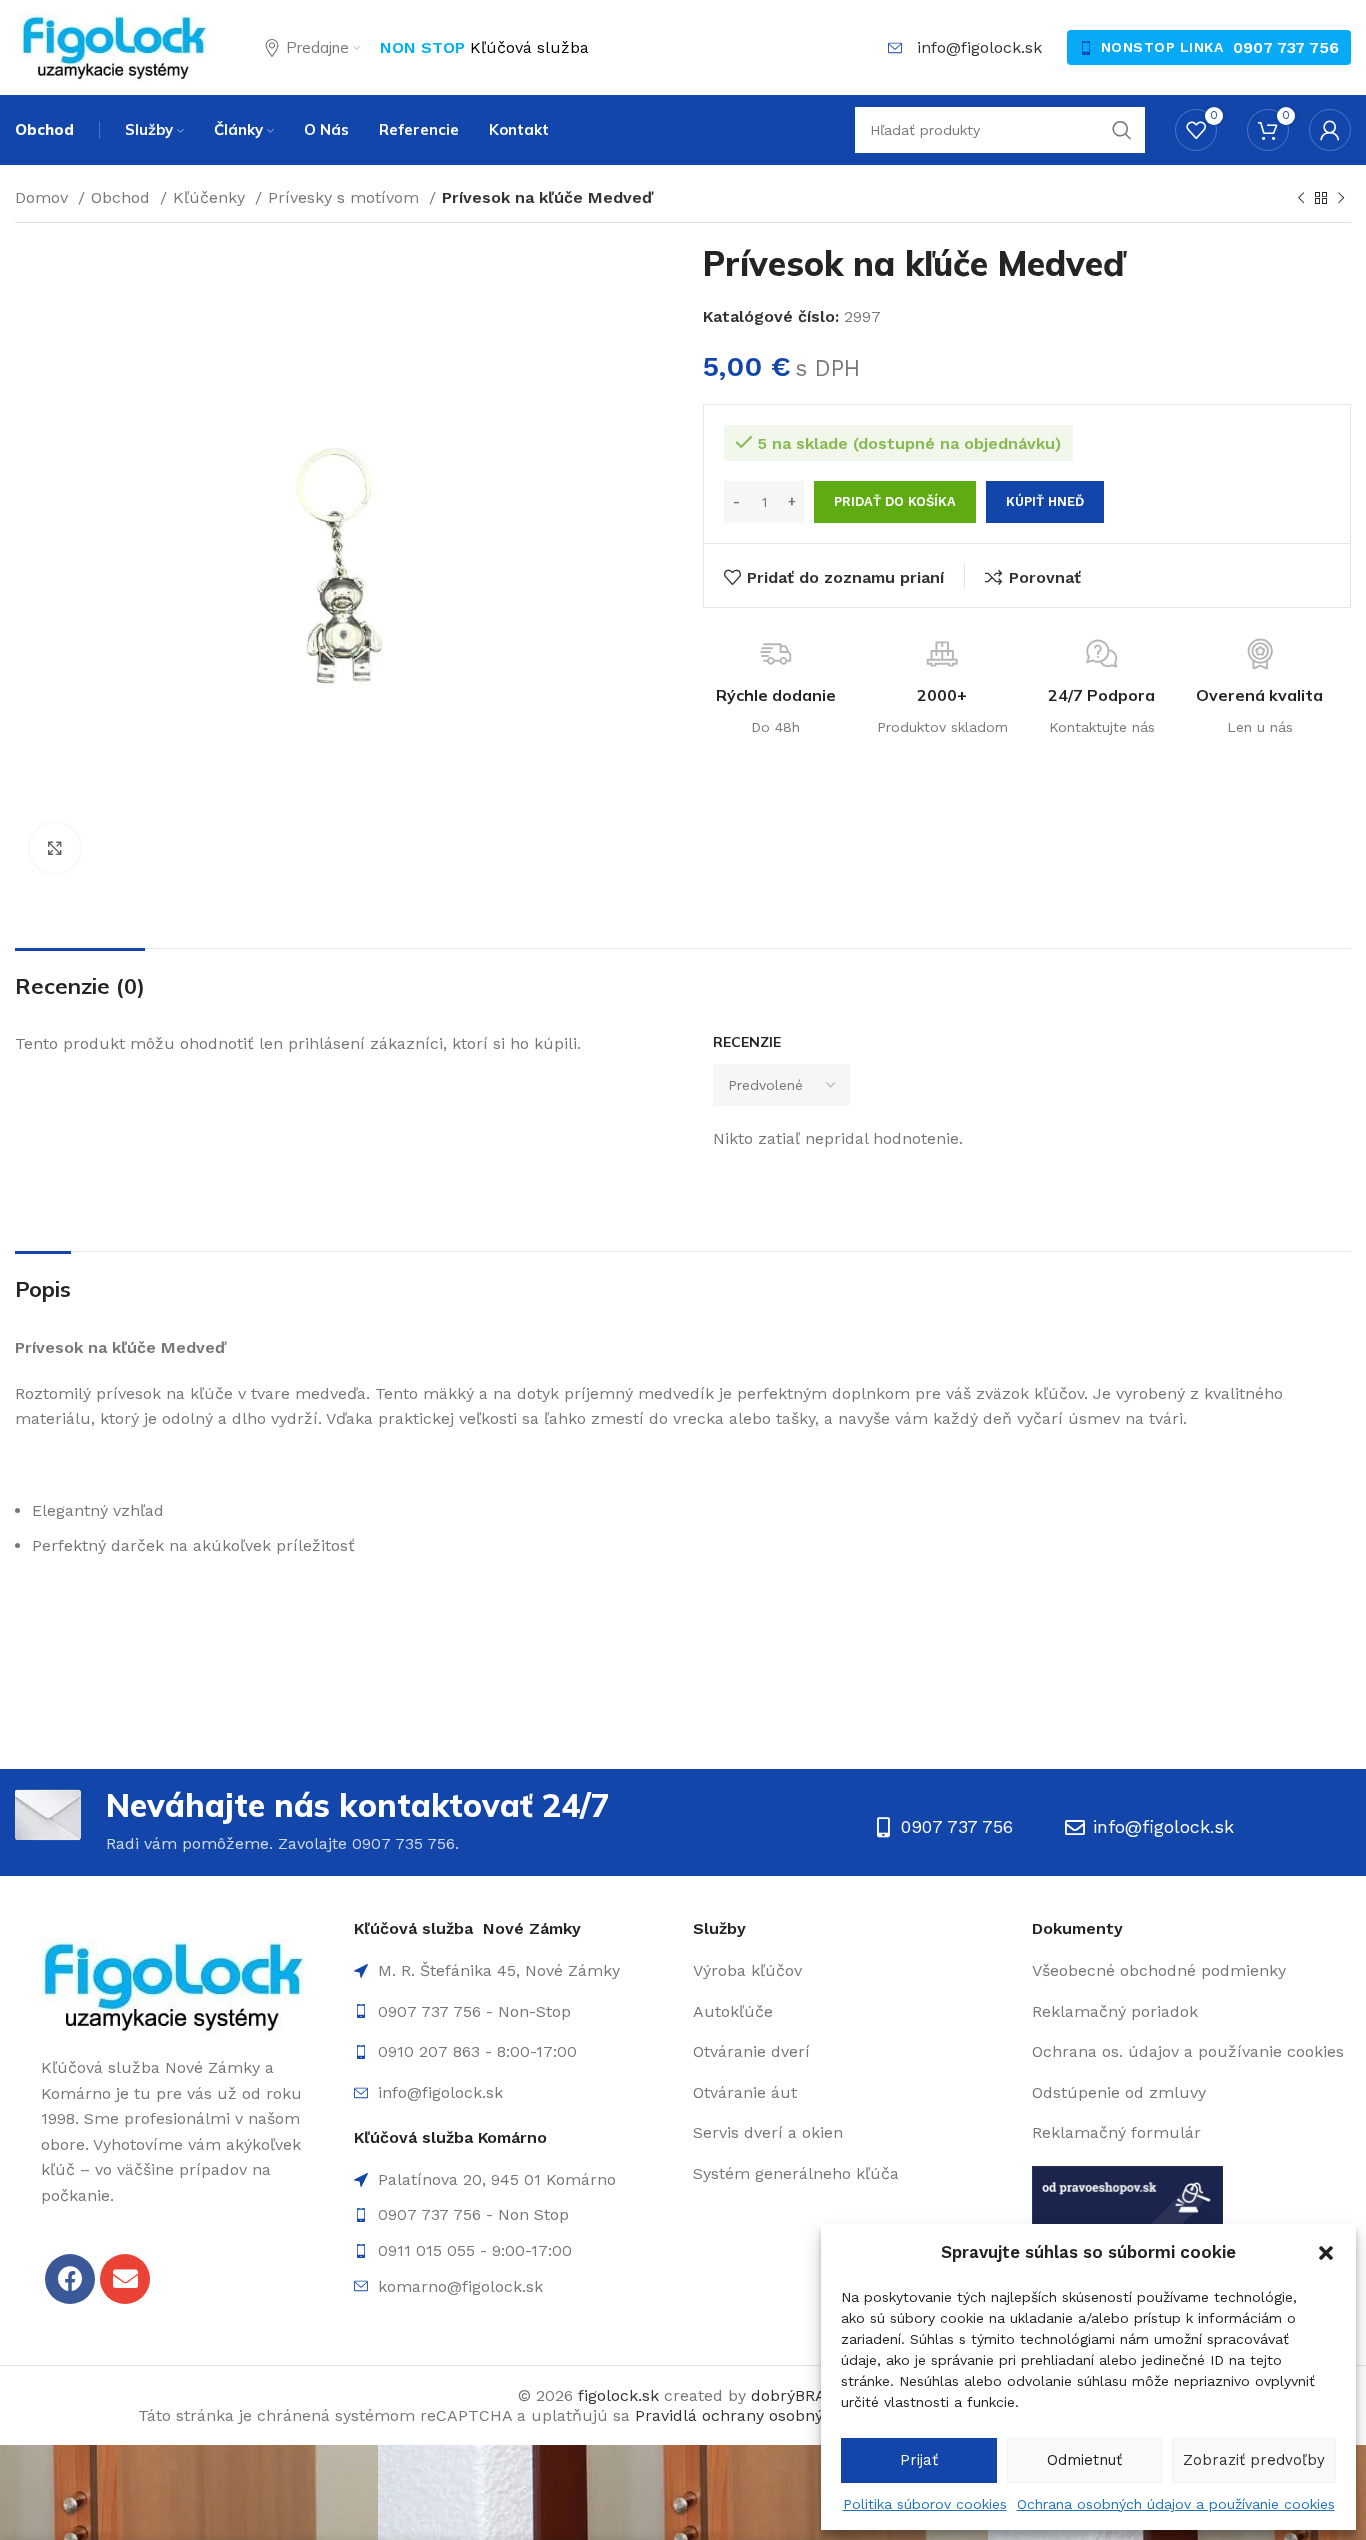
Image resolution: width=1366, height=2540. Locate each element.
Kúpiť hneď (1045, 501)
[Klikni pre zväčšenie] (55, 848)
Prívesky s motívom (346, 197)
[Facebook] (70, 2279)
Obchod (123, 197)
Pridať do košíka (895, 501)
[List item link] (513, 2012)
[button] (1326, 2253)
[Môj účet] (1330, 130)
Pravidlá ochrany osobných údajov (766, 2415)
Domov (44, 197)
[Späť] (1301, 199)
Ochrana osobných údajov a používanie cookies (1176, 2504)
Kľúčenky (211, 197)
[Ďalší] (1341, 199)
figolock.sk (618, 2395)
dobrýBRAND (800, 2395)
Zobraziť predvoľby (1254, 2460)
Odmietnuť (1084, 2460)
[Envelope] (125, 2279)
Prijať (919, 2460)
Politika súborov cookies (925, 2504)
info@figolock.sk (979, 47)
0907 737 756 (1286, 47)
